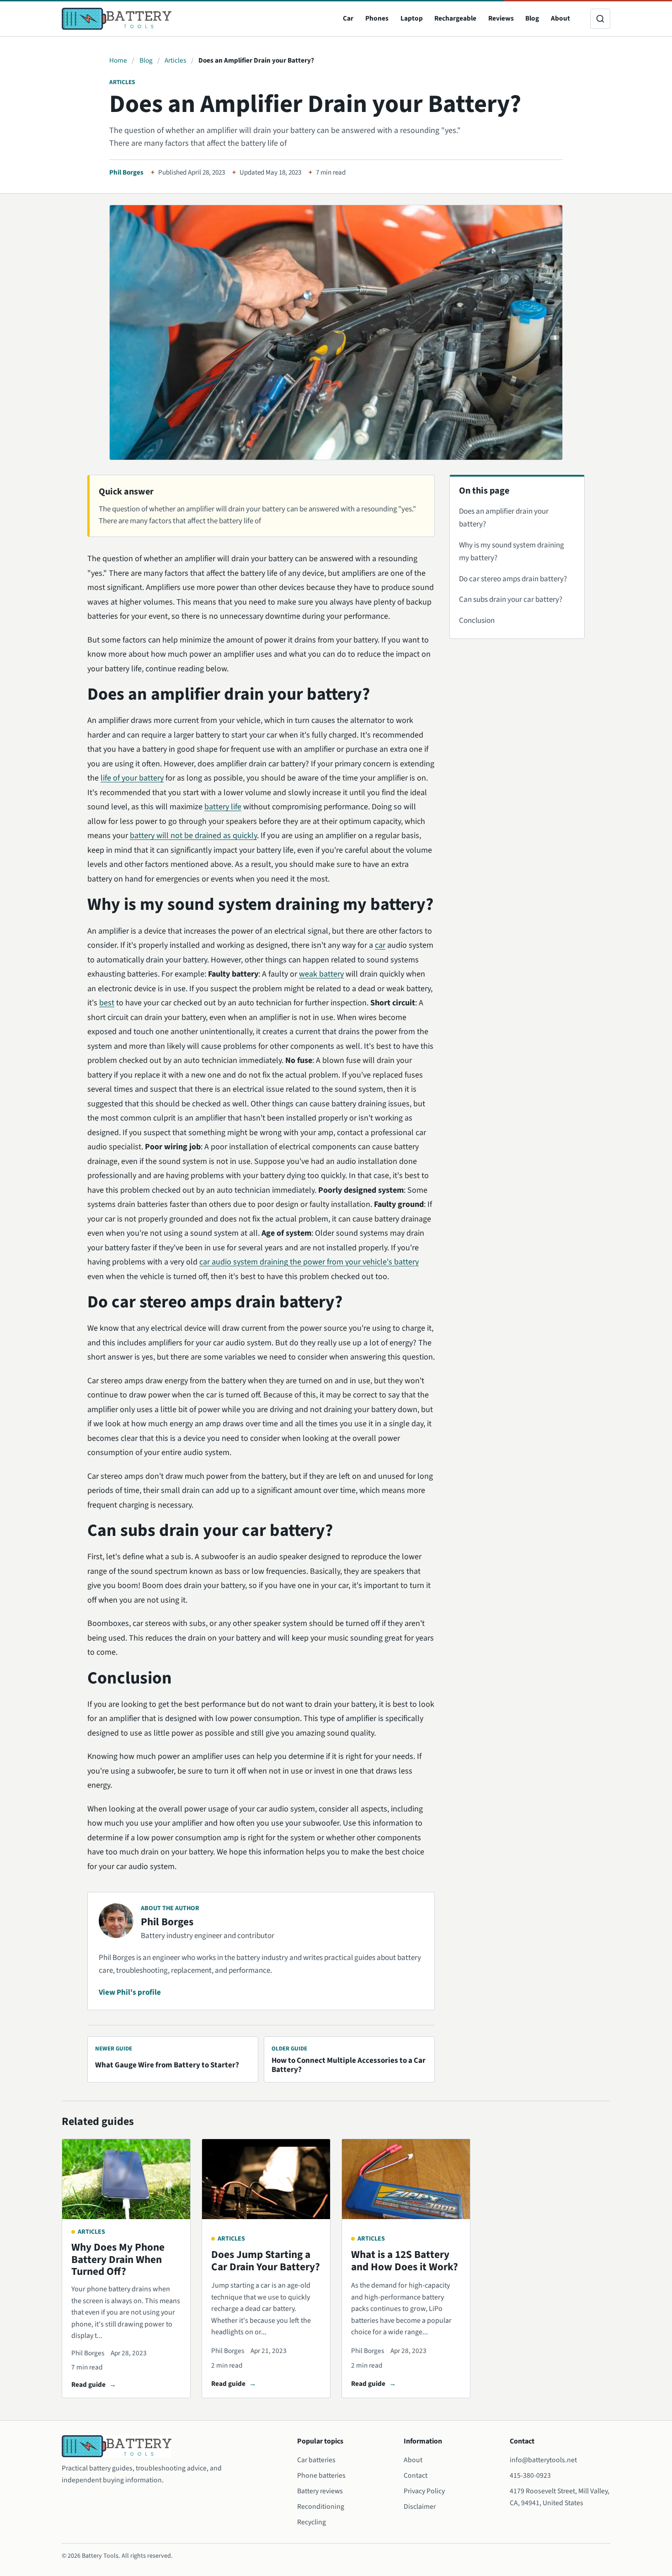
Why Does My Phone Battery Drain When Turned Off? (118, 2259)
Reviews (501, 18)
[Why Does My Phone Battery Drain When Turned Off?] (126, 2179)
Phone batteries (321, 2475)
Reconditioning (321, 2507)
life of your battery (132, 778)
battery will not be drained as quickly (193, 836)
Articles (175, 60)
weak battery (321, 974)
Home (118, 60)
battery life (223, 807)
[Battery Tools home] (117, 19)
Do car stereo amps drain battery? (513, 579)
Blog (532, 18)
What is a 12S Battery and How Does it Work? (405, 2261)
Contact (416, 2475)
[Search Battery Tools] (600, 19)
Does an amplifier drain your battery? (504, 518)
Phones (377, 18)
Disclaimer (420, 2507)
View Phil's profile (130, 1992)
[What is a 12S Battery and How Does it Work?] (406, 2179)
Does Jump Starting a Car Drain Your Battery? (266, 2261)
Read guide (88, 2385)
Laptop (412, 18)
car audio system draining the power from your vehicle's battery (309, 1262)
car (380, 945)
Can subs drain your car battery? (511, 600)
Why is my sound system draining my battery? (512, 552)
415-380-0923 (530, 2475)
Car (348, 18)
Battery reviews (320, 2491)
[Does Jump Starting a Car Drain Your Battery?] (266, 2179)
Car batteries (316, 2460)
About (560, 18)
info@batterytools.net (543, 2460)
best (107, 1003)
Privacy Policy (424, 2491)
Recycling (312, 2522)
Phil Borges (126, 173)
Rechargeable (455, 18)
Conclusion (477, 621)
